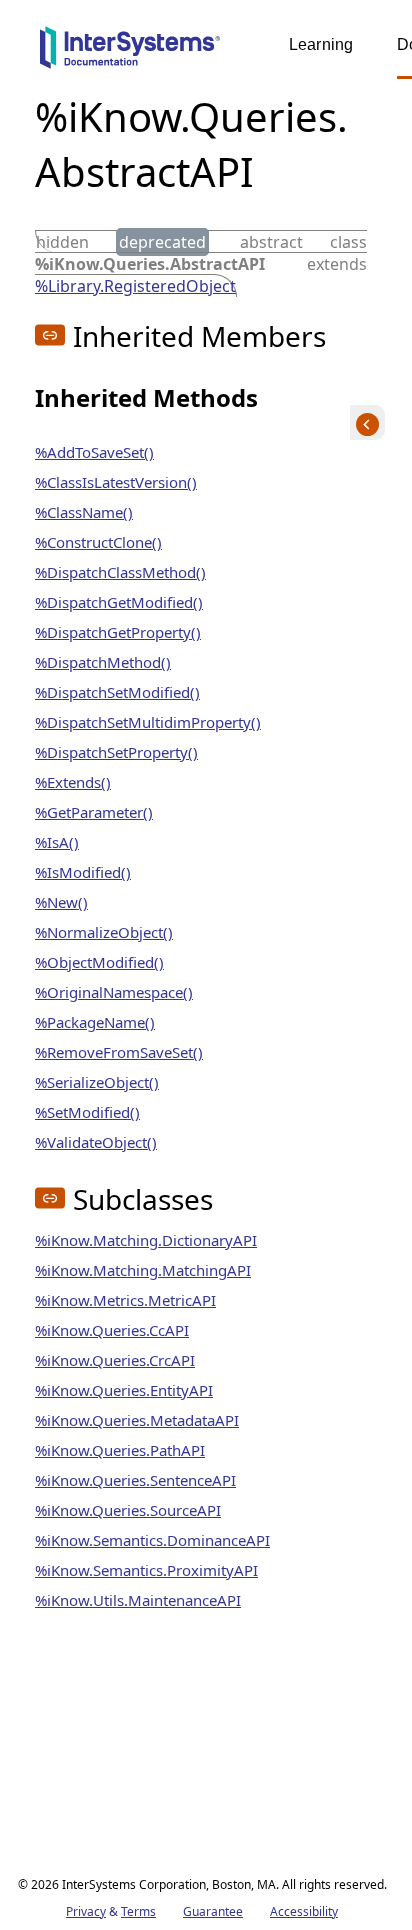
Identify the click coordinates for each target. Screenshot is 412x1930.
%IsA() (57, 842)
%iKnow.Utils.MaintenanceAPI (138, 1600)
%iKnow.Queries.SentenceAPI (135, 1480)
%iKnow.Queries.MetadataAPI (137, 1420)
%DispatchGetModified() (119, 602)
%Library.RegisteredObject (135, 286)
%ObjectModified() (99, 962)
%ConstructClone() (98, 542)
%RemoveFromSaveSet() (119, 1052)
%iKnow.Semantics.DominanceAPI (152, 1540)
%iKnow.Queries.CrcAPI (115, 1360)
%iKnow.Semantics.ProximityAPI (146, 1570)
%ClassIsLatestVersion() (116, 482)
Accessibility (304, 1911)
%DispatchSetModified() (117, 692)
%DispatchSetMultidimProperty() (148, 722)
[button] (50, 335)
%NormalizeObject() (104, 932)
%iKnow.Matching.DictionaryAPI (146, 1240)
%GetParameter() (94, 812)
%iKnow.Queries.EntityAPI (124, 1390)
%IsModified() (83, 872)
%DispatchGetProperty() (118, 632)
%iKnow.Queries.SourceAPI (128, 1510)
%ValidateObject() (96, 1142)
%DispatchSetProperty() (116, 752)
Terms (138, 1911)
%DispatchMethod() (103, 662)
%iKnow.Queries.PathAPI (120, 1450)
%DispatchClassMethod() (120, 572)
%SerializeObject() (97, 1082)
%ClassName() (84, 512)
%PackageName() (95, 1022)
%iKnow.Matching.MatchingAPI (143, 1270)
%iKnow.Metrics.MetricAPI (125, 1300)
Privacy (86, 1911)
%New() (61, 902)
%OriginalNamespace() (114, 992)
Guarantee (213, 1911)
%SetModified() (87, 1112)
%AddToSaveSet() (94, 452)
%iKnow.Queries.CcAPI (112, 1330)
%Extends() (73, 782)
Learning (321, 44)
